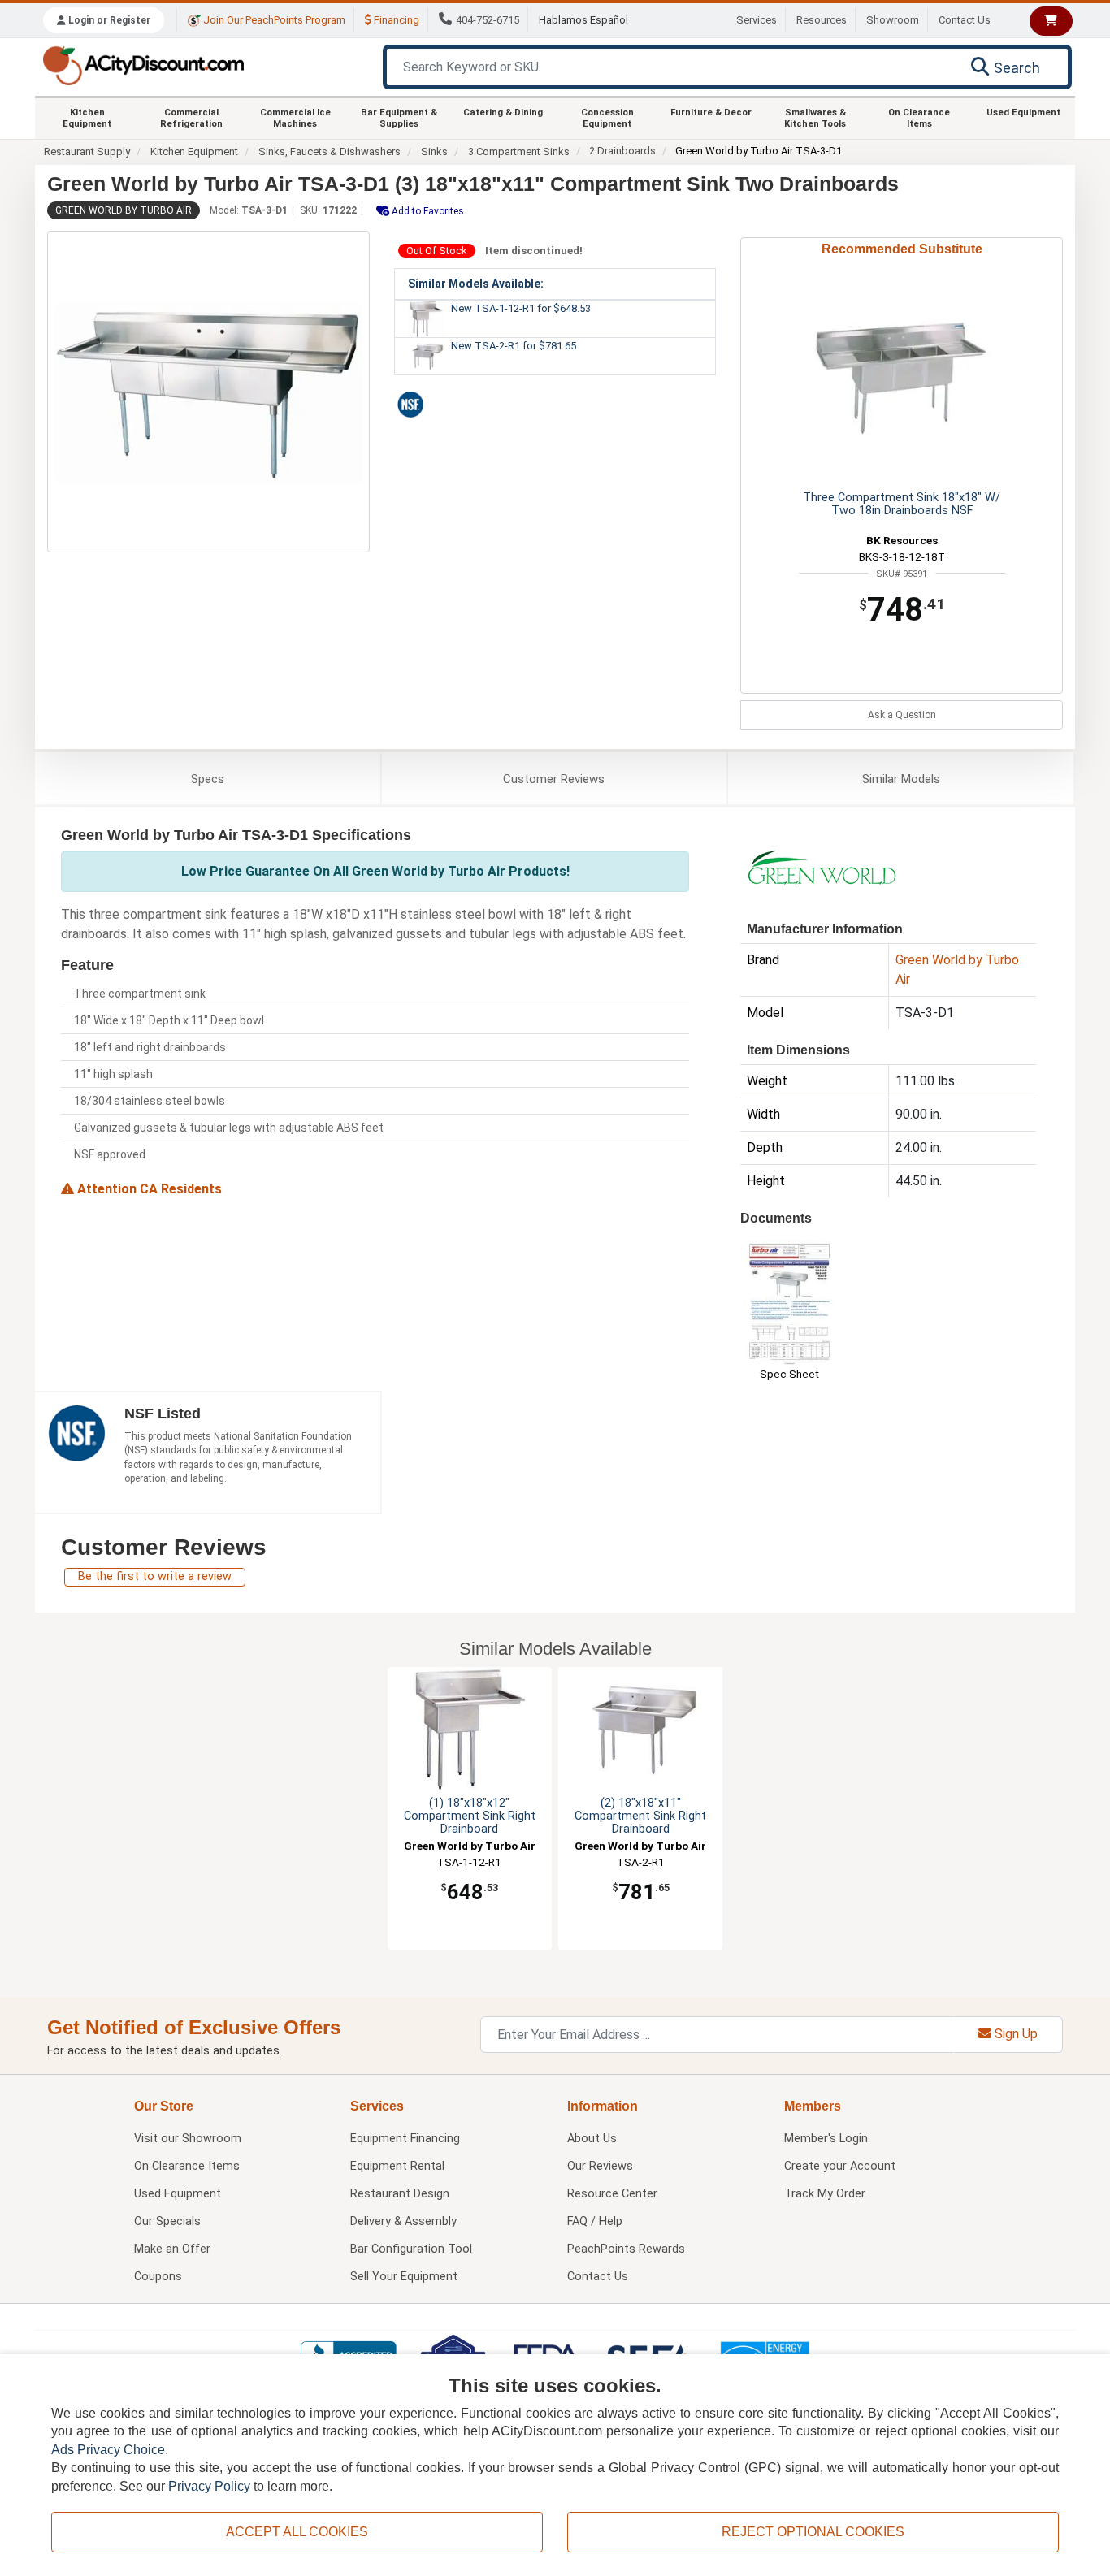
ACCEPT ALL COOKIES (297, 2532)
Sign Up (1015, 2034)
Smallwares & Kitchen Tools (815, 118)
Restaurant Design (400, 2194)
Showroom (893, 20)
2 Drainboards (622, 151)
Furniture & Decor (711, 113)
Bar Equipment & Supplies (399, 118)
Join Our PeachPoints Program (273, 20)
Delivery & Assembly (403, 2221)
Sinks (434, 152)
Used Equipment (1023, 113)
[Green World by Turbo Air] (822, 866)
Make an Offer (172, 2249)
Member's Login (826, 2139)
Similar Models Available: (476, 284)
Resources (822, 20)
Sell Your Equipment (404, 2277)
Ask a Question (902, 715)
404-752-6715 (488, 20)
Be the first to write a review (155, 1576)
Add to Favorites (427, 211)
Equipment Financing (405, 2139)
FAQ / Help (595, 2221)
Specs (208, 779)
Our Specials (167, 2221)
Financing (395, 20)
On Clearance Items (919, 118)
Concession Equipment (607, 118)
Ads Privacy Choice (108, 2450)
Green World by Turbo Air (124, 210)
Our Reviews (600, 2166)
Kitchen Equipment (87, 118)
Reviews (554, 779)
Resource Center (612, 2194)
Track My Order (825, 2194)
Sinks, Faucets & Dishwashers (330, 152)
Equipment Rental (397, 2166)
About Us (592, 2139)
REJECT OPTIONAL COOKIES (813, 2532)
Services (757, 20)
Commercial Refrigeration (191, 118)
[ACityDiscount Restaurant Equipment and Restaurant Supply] (143, 65)
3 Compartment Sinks (519, 152)
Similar (901, 779)
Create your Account (840, 2166)
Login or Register (108, 20)
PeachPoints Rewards (626, 2249)
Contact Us (965, 20)
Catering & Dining (503, 113)
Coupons (158, 2277)
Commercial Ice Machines (295, 118)
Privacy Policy (209, 2486)
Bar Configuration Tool (411, 2249)
